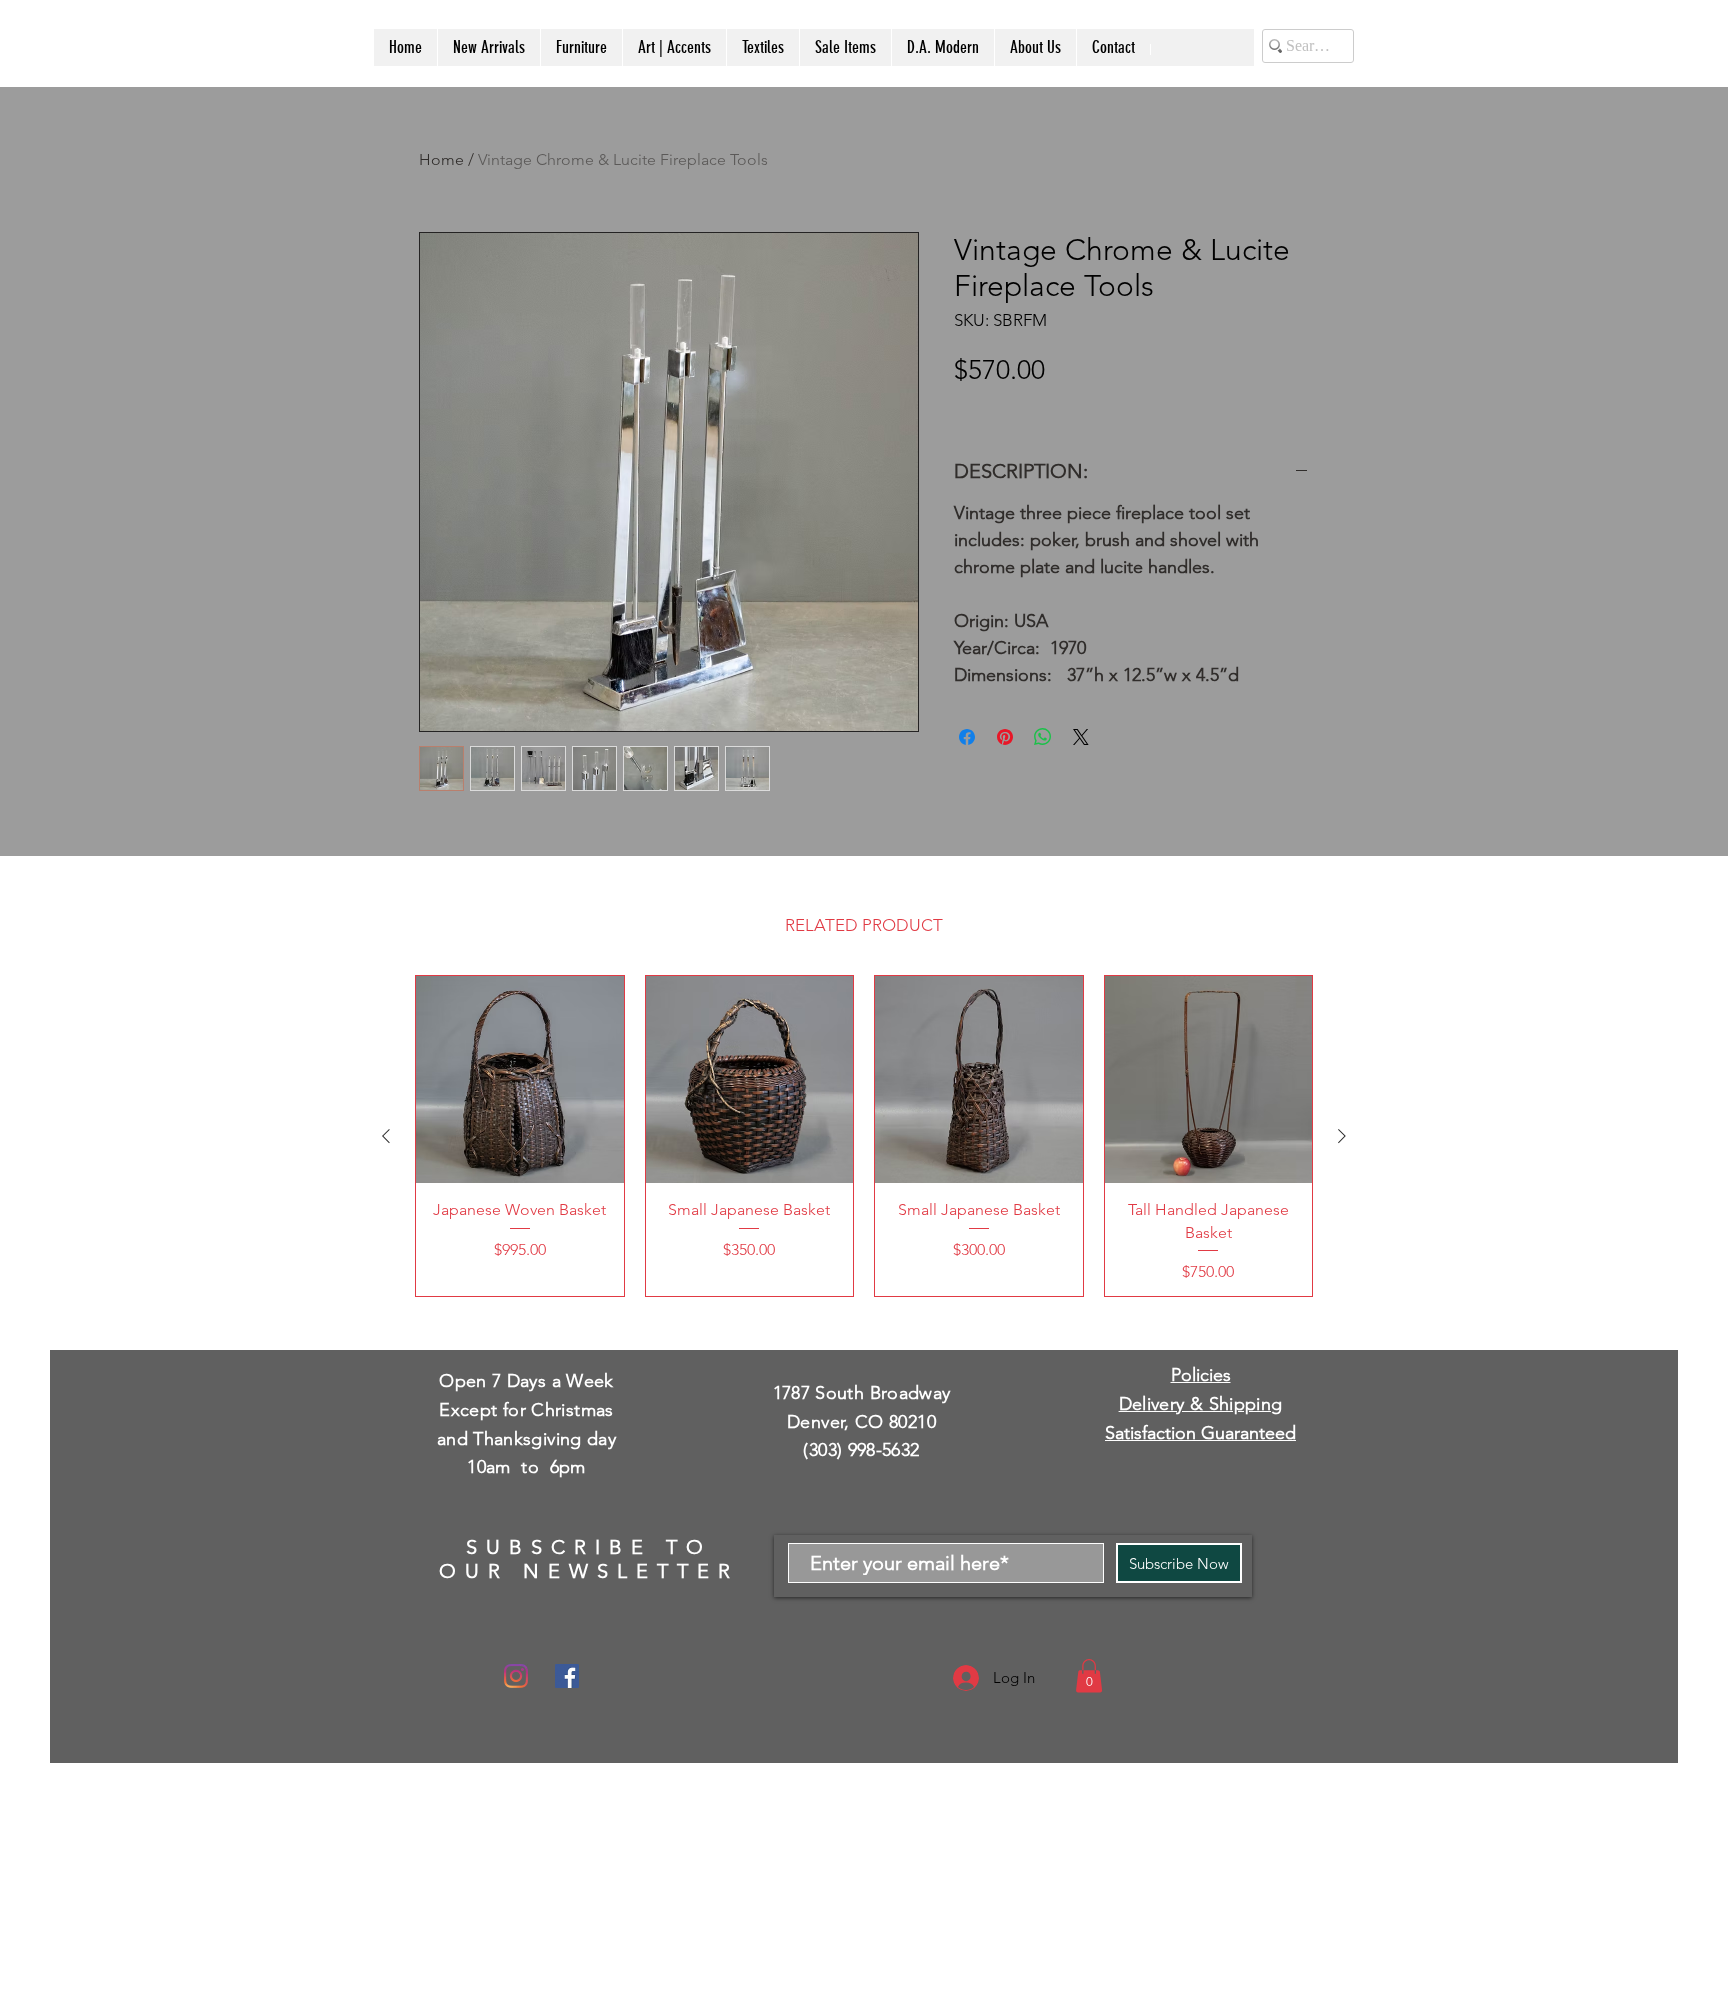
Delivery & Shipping (1201, 1404)
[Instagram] (516, 1676)
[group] (864, 1136)
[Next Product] (1342, 1136)
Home (441, 159)
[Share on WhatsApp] (1043, 737)
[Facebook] (567, 1676)
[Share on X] (1081, 737)
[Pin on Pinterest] (1005, 737)
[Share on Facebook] (967, 737)
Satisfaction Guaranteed (1200, 1433)
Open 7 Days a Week (526, 1381)
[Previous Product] (386, 1136)
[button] (1089, 1675)
